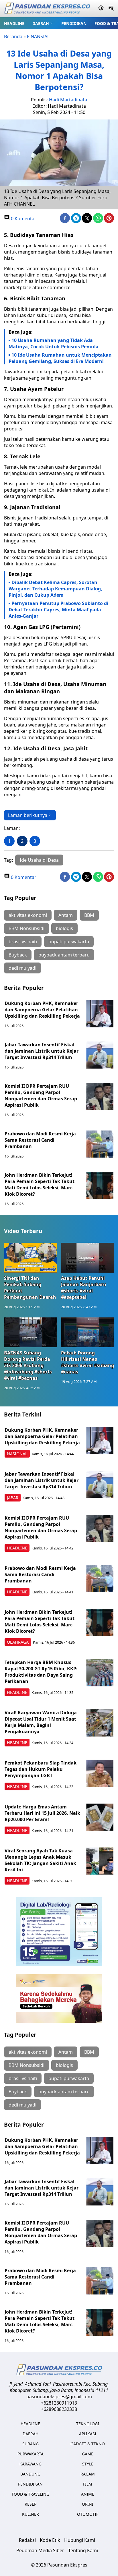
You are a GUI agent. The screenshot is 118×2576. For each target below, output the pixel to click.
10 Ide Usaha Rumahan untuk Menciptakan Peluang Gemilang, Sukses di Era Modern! (60, 358)
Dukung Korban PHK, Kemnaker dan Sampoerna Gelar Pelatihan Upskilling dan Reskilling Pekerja (42, 1010)
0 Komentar (23, 219)
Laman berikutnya (28, 815)
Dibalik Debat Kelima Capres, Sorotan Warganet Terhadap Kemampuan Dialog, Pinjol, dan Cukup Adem (55, 589)
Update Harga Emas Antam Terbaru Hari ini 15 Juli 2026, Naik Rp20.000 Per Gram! (42, 1813)
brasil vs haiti (23, 942)
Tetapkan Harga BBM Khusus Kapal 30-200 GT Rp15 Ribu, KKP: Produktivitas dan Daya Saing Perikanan (41, 1672)
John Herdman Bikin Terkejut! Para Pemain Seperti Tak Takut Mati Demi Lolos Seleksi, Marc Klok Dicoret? (40, 1184)
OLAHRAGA (18, 1642)
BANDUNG (30, 2474)
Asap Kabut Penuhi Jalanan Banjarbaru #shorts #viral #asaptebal (84, 1288)
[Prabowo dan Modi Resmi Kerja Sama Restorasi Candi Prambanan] (100, 1144)
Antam (66, 915)
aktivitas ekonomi (28, 915)
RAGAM (88, 2474)
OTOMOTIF (88, 2514)
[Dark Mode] (101, 9)
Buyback (18, 955)
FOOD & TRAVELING (31, 2494)
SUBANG (31, 2444)
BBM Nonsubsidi (26, 928)
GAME (88, 2454)
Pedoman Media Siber (40, 2550)
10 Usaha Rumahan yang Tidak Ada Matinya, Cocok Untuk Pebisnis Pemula (54, 343)
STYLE (88, 2464)
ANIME (88, 2494)
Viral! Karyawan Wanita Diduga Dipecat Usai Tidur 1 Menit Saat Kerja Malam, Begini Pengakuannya (41, 1722)
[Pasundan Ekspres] (47, 9)
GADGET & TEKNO (88, 2444)
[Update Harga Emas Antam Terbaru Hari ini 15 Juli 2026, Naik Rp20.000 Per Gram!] (100, 1817)
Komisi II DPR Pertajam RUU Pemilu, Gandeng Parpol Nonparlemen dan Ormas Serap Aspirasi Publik (41, 1095)
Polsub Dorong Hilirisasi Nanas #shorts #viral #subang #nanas (87, 1362)
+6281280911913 (59, 2403)
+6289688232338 (59, 2409)
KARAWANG (31, 2464)
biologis (64, 928)
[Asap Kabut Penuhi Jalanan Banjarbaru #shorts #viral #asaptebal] (87, 1258)
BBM (89, 915)
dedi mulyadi (22, 968)
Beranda (13, 36)
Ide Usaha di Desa (39, 860)
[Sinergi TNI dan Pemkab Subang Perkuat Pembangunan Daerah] (31, 1258)
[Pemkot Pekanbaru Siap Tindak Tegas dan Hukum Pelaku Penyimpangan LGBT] (100, 1773)
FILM (88, 2484)
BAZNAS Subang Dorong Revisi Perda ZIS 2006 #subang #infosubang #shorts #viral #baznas (28, 1365)
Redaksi (27, 2540)
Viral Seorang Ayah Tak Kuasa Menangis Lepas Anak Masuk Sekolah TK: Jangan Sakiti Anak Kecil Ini (40, 1860)
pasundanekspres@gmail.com (59, 2397)
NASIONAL (17, 1454)
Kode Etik (50, 2540)
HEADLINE (14, 23)
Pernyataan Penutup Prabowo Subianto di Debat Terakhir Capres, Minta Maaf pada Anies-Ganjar (58, 610)
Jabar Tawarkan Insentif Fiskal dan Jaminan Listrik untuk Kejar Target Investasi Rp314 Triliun (42, 1051)
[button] (43, 23)
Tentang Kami (83, 2550)
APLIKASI (88, 2434)
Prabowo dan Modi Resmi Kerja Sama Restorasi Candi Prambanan (40, 1140)
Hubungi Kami (80, 2540)
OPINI (88, 2504)
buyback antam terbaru (64, 955)
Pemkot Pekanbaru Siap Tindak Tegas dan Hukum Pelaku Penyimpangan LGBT (41, 1769)
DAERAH (41, 23)
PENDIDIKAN (74, 23)
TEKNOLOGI (88, 2424)
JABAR (13, 1498)
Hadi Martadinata (68, 100)
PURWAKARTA (31, 2454)
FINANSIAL (38, 36)
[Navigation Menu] (111, 9)
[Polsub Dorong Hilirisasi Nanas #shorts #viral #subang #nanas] (87, 1332)
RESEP (31, 2504)
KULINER (31, 2514)
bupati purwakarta (69, 942)
